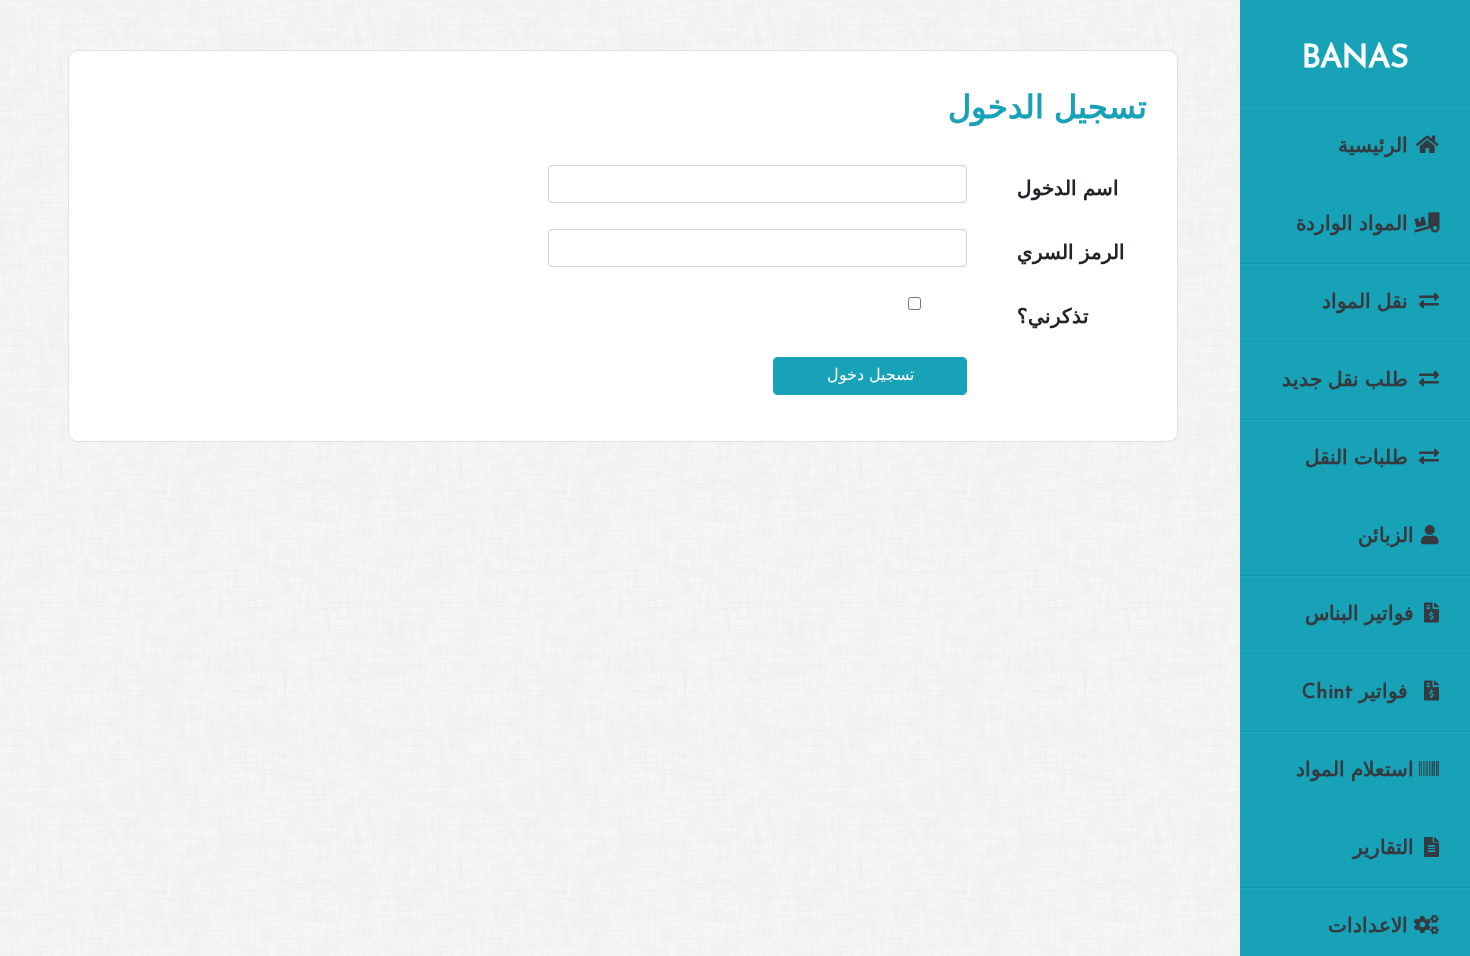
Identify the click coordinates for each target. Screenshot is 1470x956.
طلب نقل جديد (1348, 381)
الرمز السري (1071, 254)
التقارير (1383, 849)
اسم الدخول (1068, 190)
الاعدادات (1371, 927)
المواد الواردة (1355, 225)
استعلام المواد (1355, 771)
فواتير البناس (1359, 615)
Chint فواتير (1358, 693)
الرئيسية (1376, 147)
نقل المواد (1368, 303)
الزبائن (1386, 537)
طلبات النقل (1359, 459)
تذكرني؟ (1053, 318)
